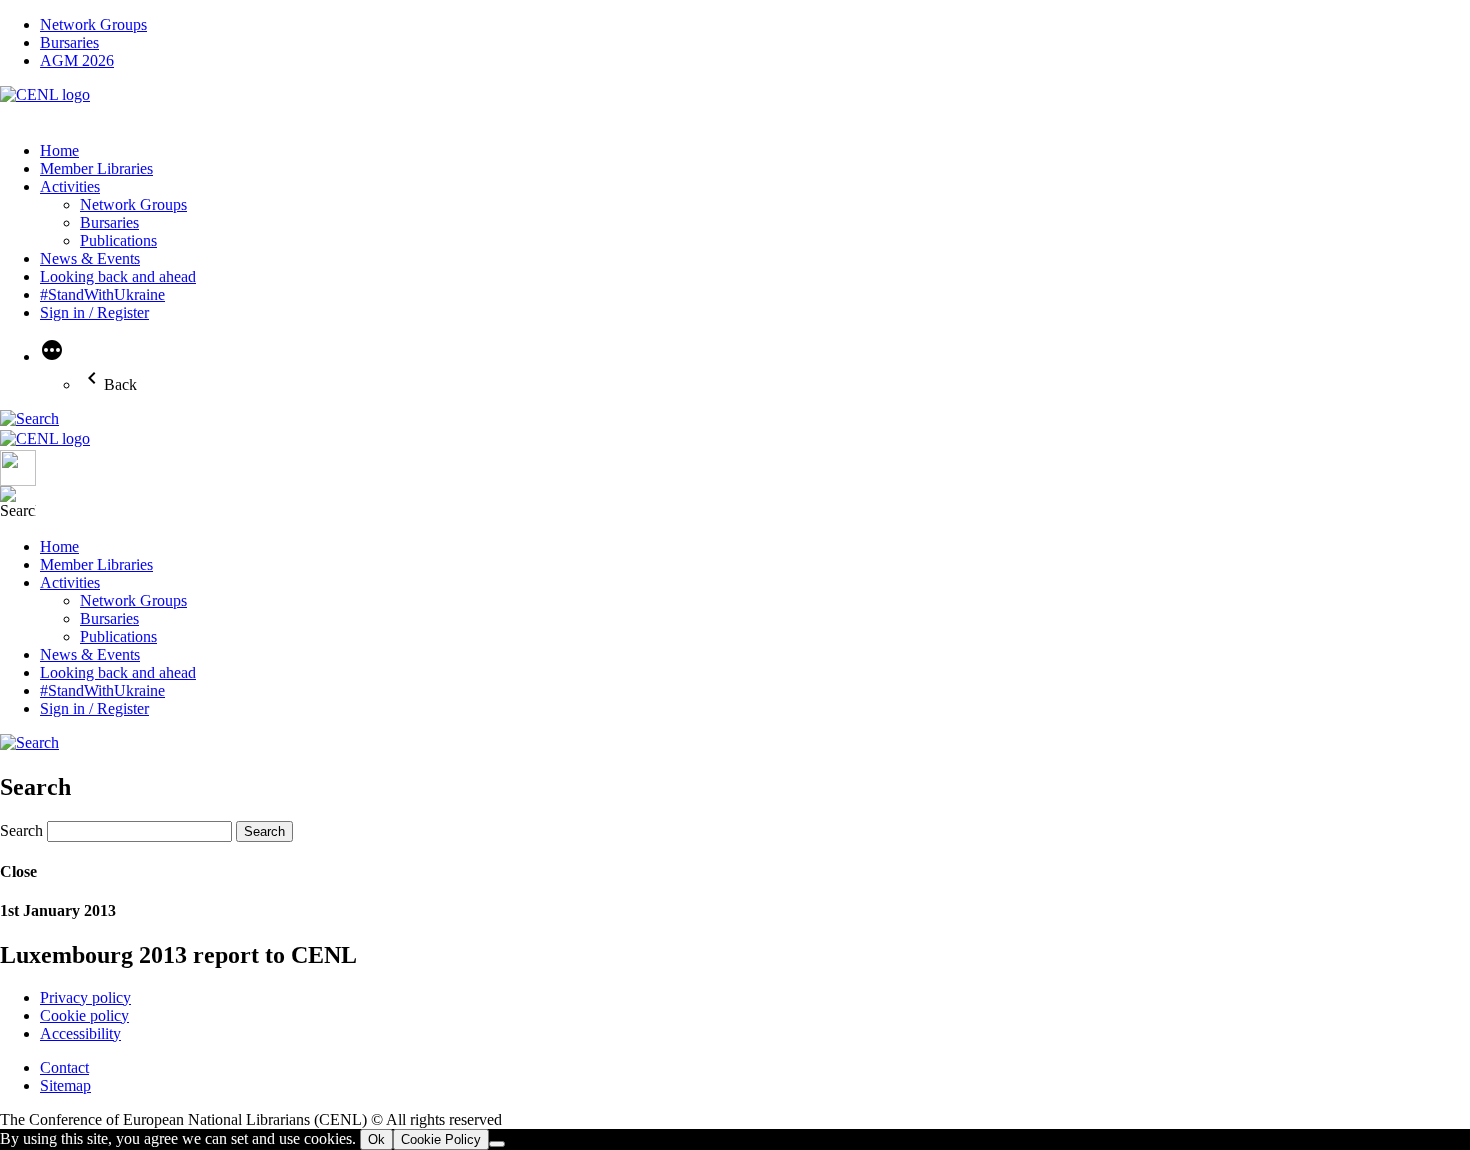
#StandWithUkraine (102, 294)
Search (21, 830)
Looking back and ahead (118, 276)
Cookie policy (84, 1015)
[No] (497, 1144)
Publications (118, 240)
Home (59, 150)
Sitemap (65, 1085)
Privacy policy (85, 997)
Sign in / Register (94, 312)
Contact (64, 1067)
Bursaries (69, 42)
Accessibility (80, 1033)
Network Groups (93, 24)
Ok (376, 1139)
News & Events (90, 258)
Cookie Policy (441, 1139)
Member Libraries (96, 168)
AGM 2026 (77, 60)
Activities (70, 186)
